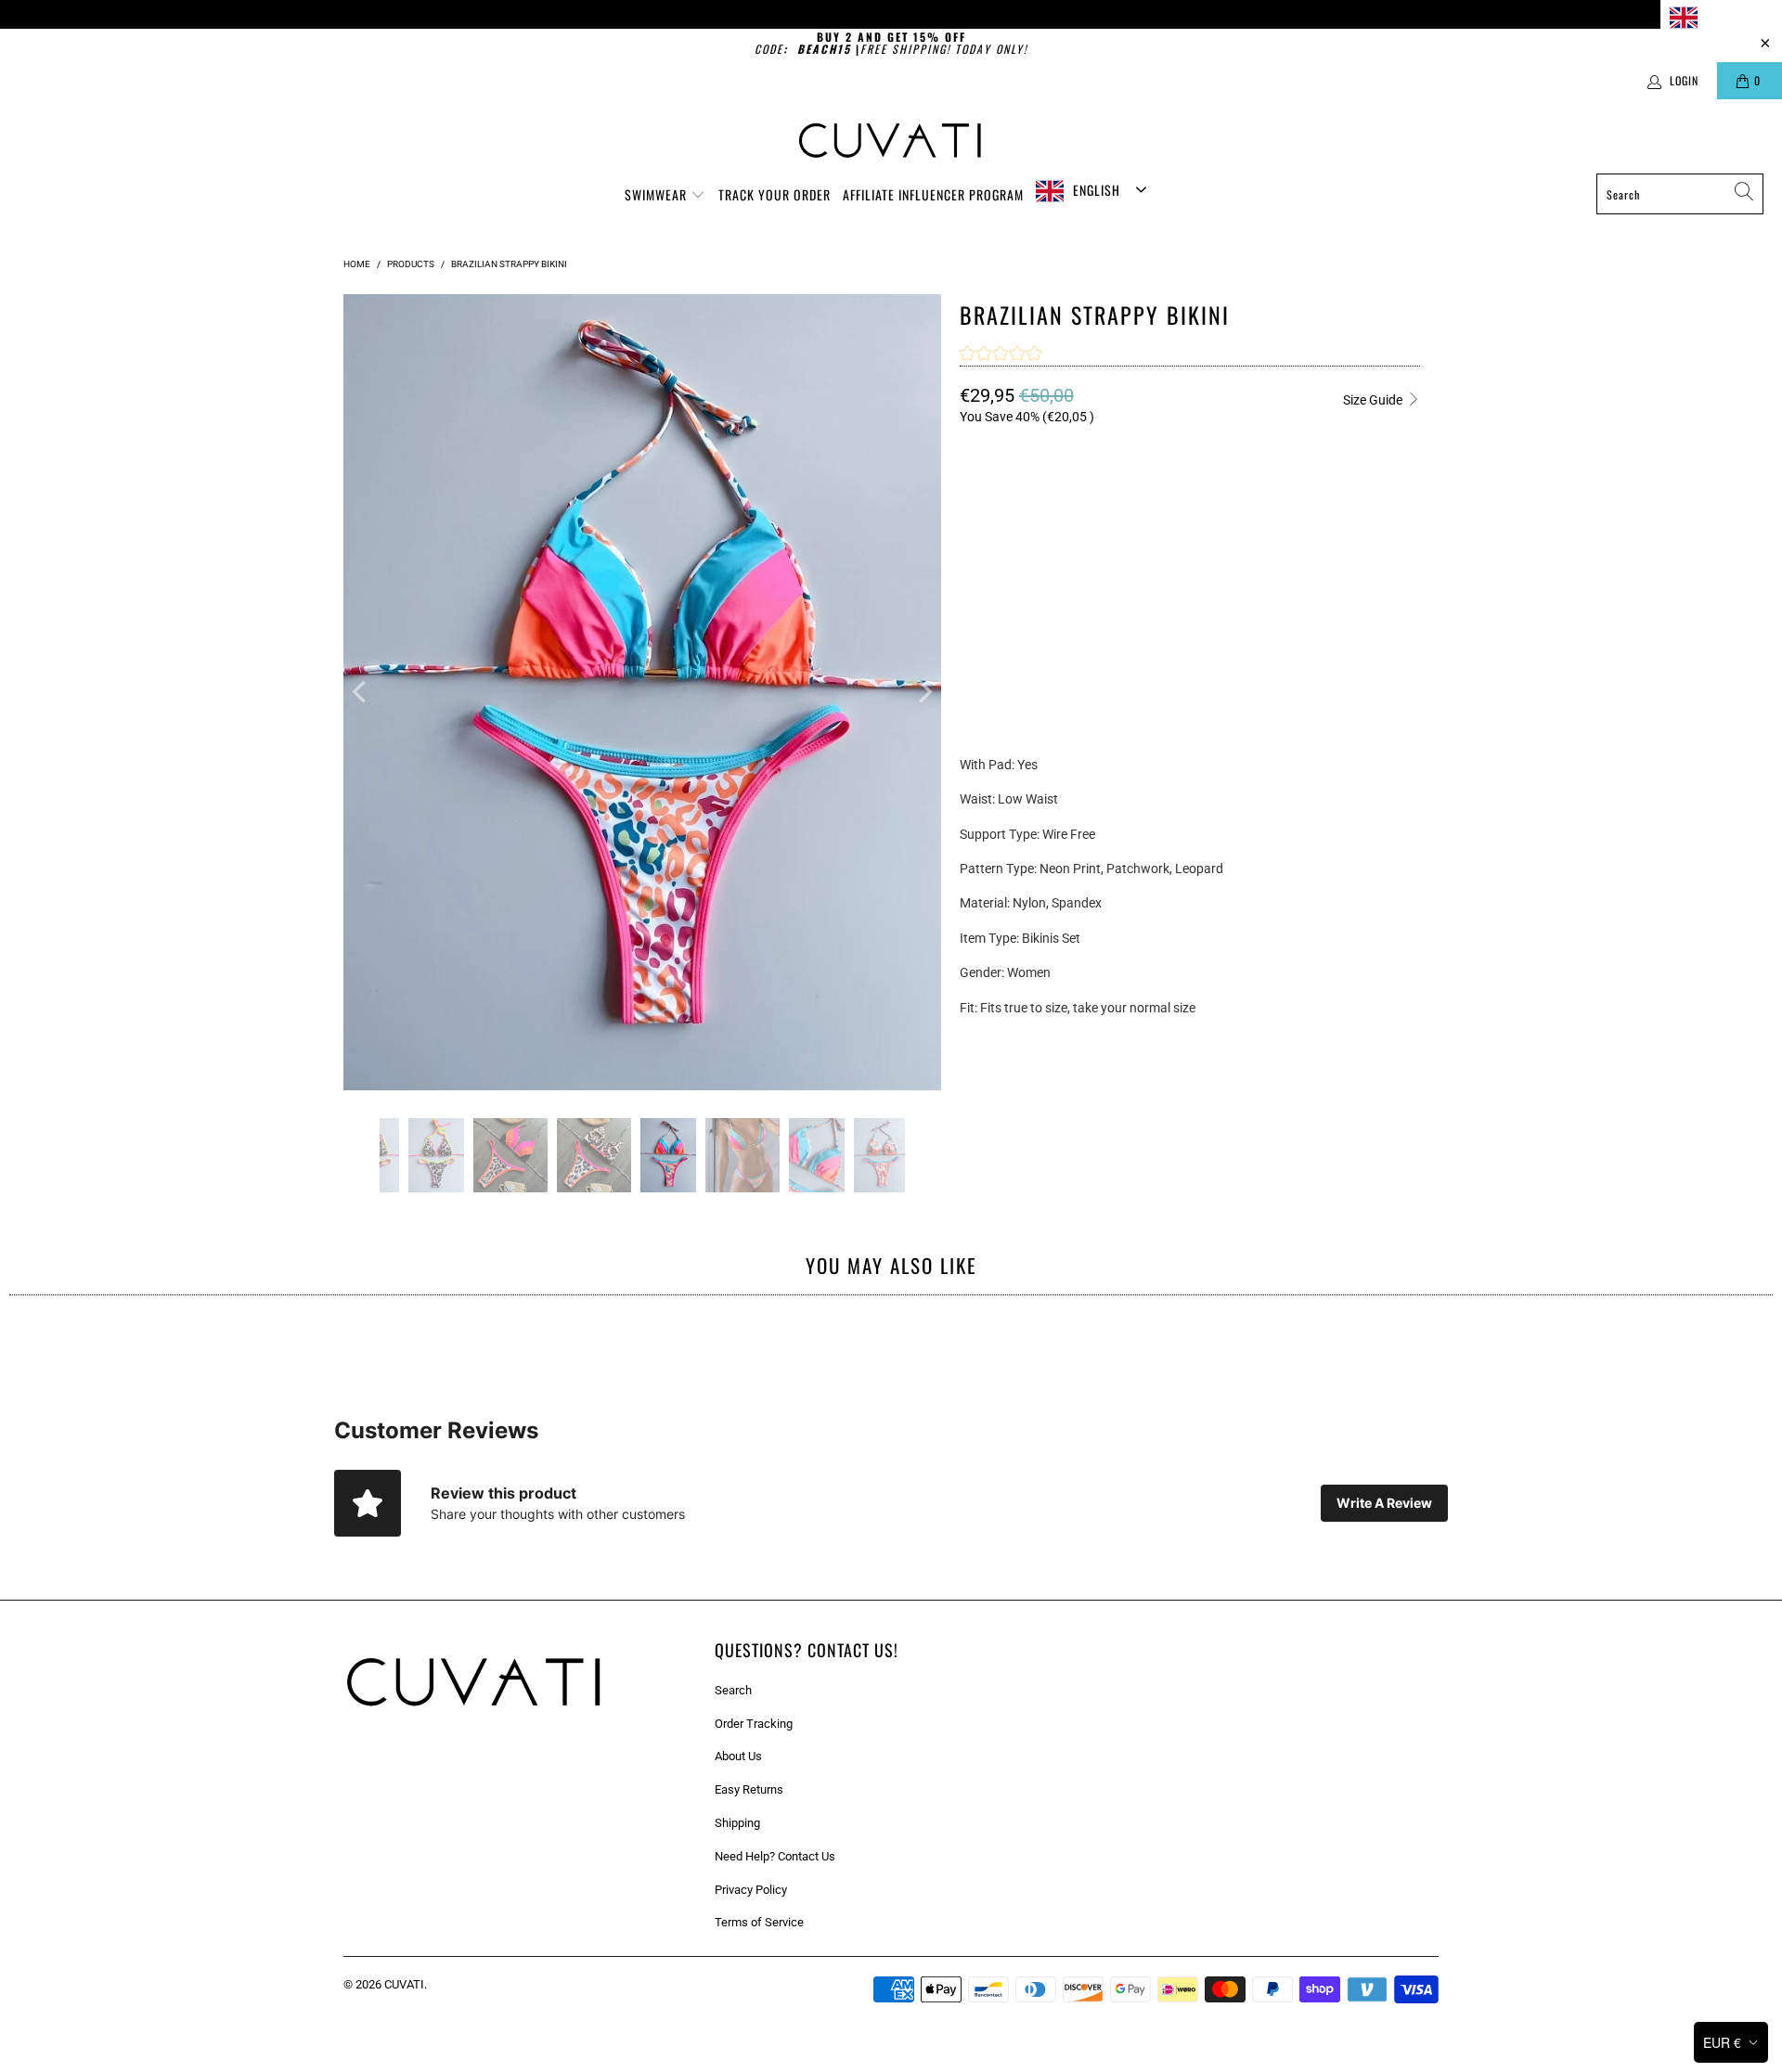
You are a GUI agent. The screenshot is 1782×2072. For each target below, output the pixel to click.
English (1726, 16)
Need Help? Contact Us (775, 1856)
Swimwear (658, 194)
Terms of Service (759, 1922)
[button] (1001, 355)
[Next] (923, 692)
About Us (738, 1756)
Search (733, 1690)
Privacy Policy (751, 1890)
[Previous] (361, 692)
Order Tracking (754, 1724)
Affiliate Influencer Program (933, 194)
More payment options (1302, 683)
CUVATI (404, 1984)
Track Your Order (775, 194)
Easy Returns (749, 1789)
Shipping (737, 1823)
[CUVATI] (891, 141)
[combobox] (1721, 17)
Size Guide (1374, 400)
